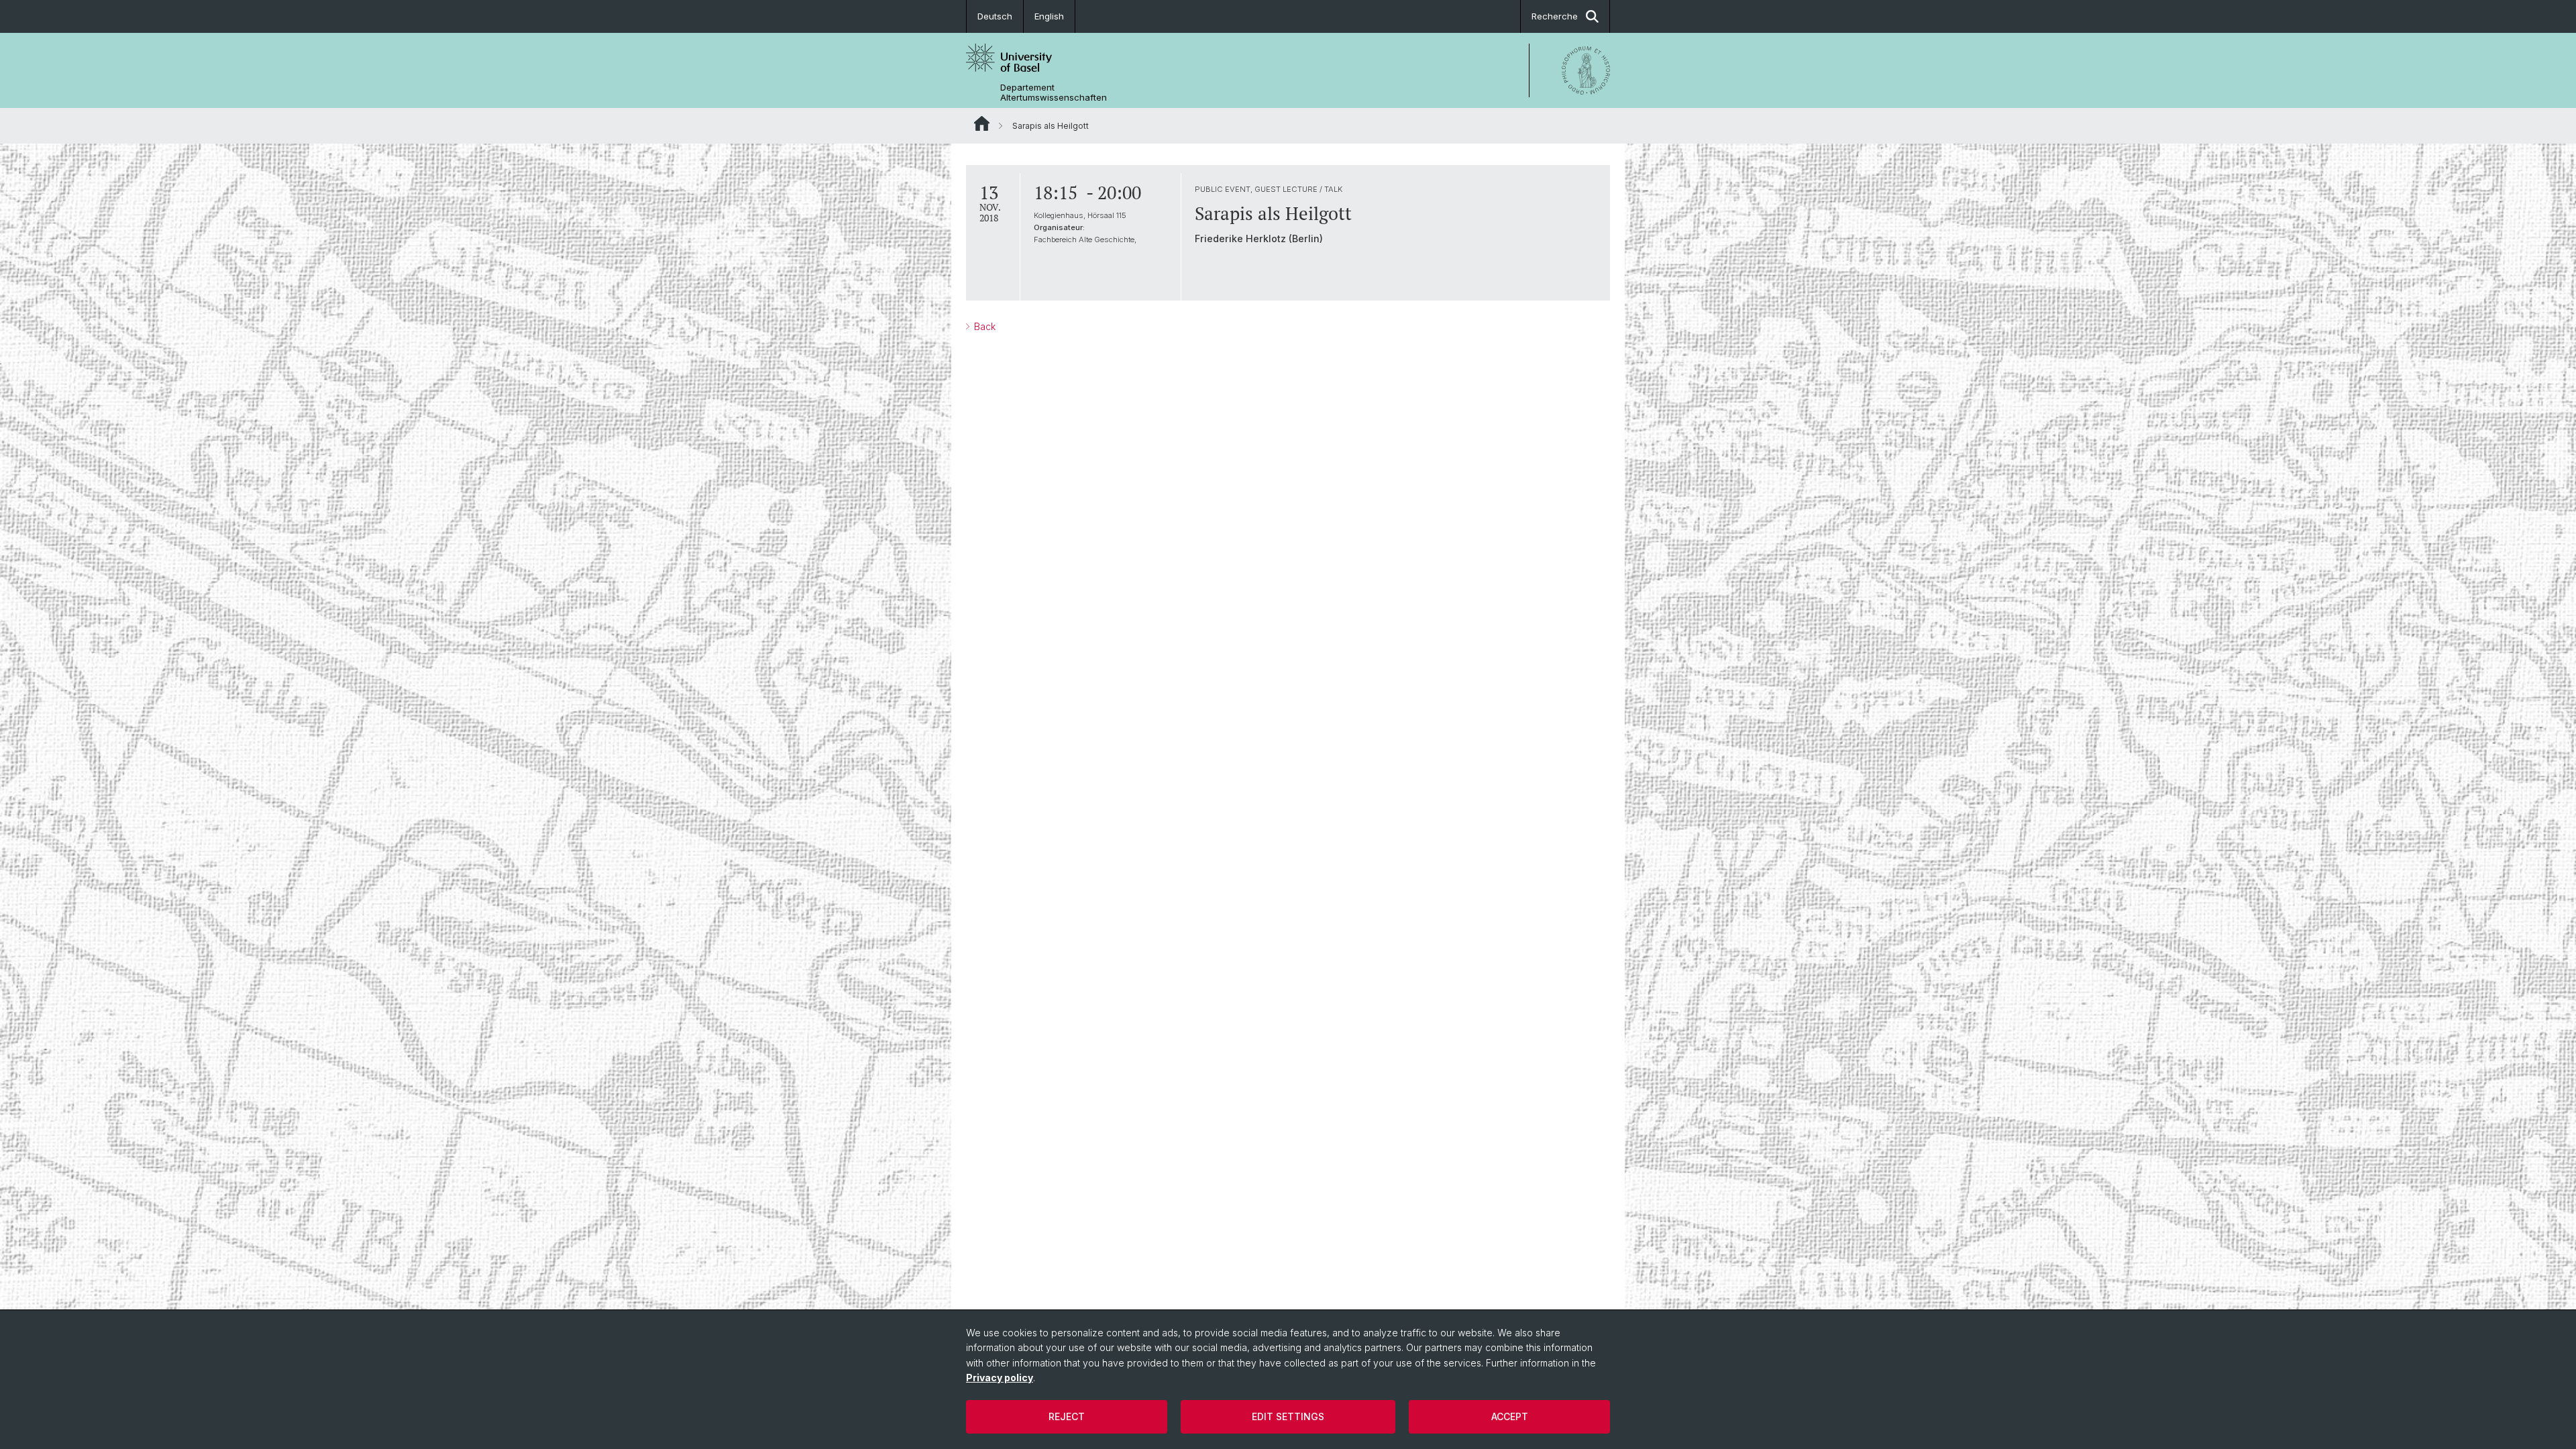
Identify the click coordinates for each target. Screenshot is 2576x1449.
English (1049, 16)
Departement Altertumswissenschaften (1054, 93)
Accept (1510, 1416)
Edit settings (1288, 1416)
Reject (1067, 1416)
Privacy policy (1000, 1378)
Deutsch (995, 16)
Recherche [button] (1555, 16)
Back (983, 326)
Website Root (982, 123)
